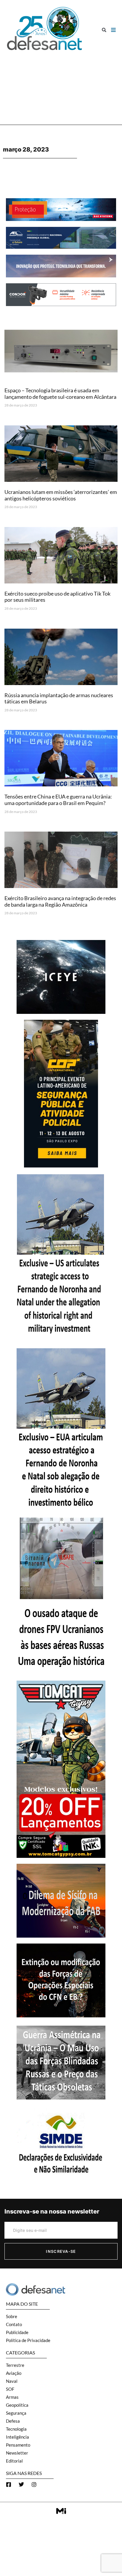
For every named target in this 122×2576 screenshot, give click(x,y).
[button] (104, 30)
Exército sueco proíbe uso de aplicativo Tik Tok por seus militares (57, 597)
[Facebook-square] (9, 2484)
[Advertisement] (61, 85)
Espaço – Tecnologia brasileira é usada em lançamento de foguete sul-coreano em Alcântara (60, 393)
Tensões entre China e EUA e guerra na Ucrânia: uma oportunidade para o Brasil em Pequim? (58, 800)
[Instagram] (34, 2484)
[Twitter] (21, 2484)
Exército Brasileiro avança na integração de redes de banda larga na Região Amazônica (60, 901)
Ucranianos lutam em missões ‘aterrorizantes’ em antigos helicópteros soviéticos (61, 495)
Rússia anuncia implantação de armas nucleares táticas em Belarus (59, 698)
